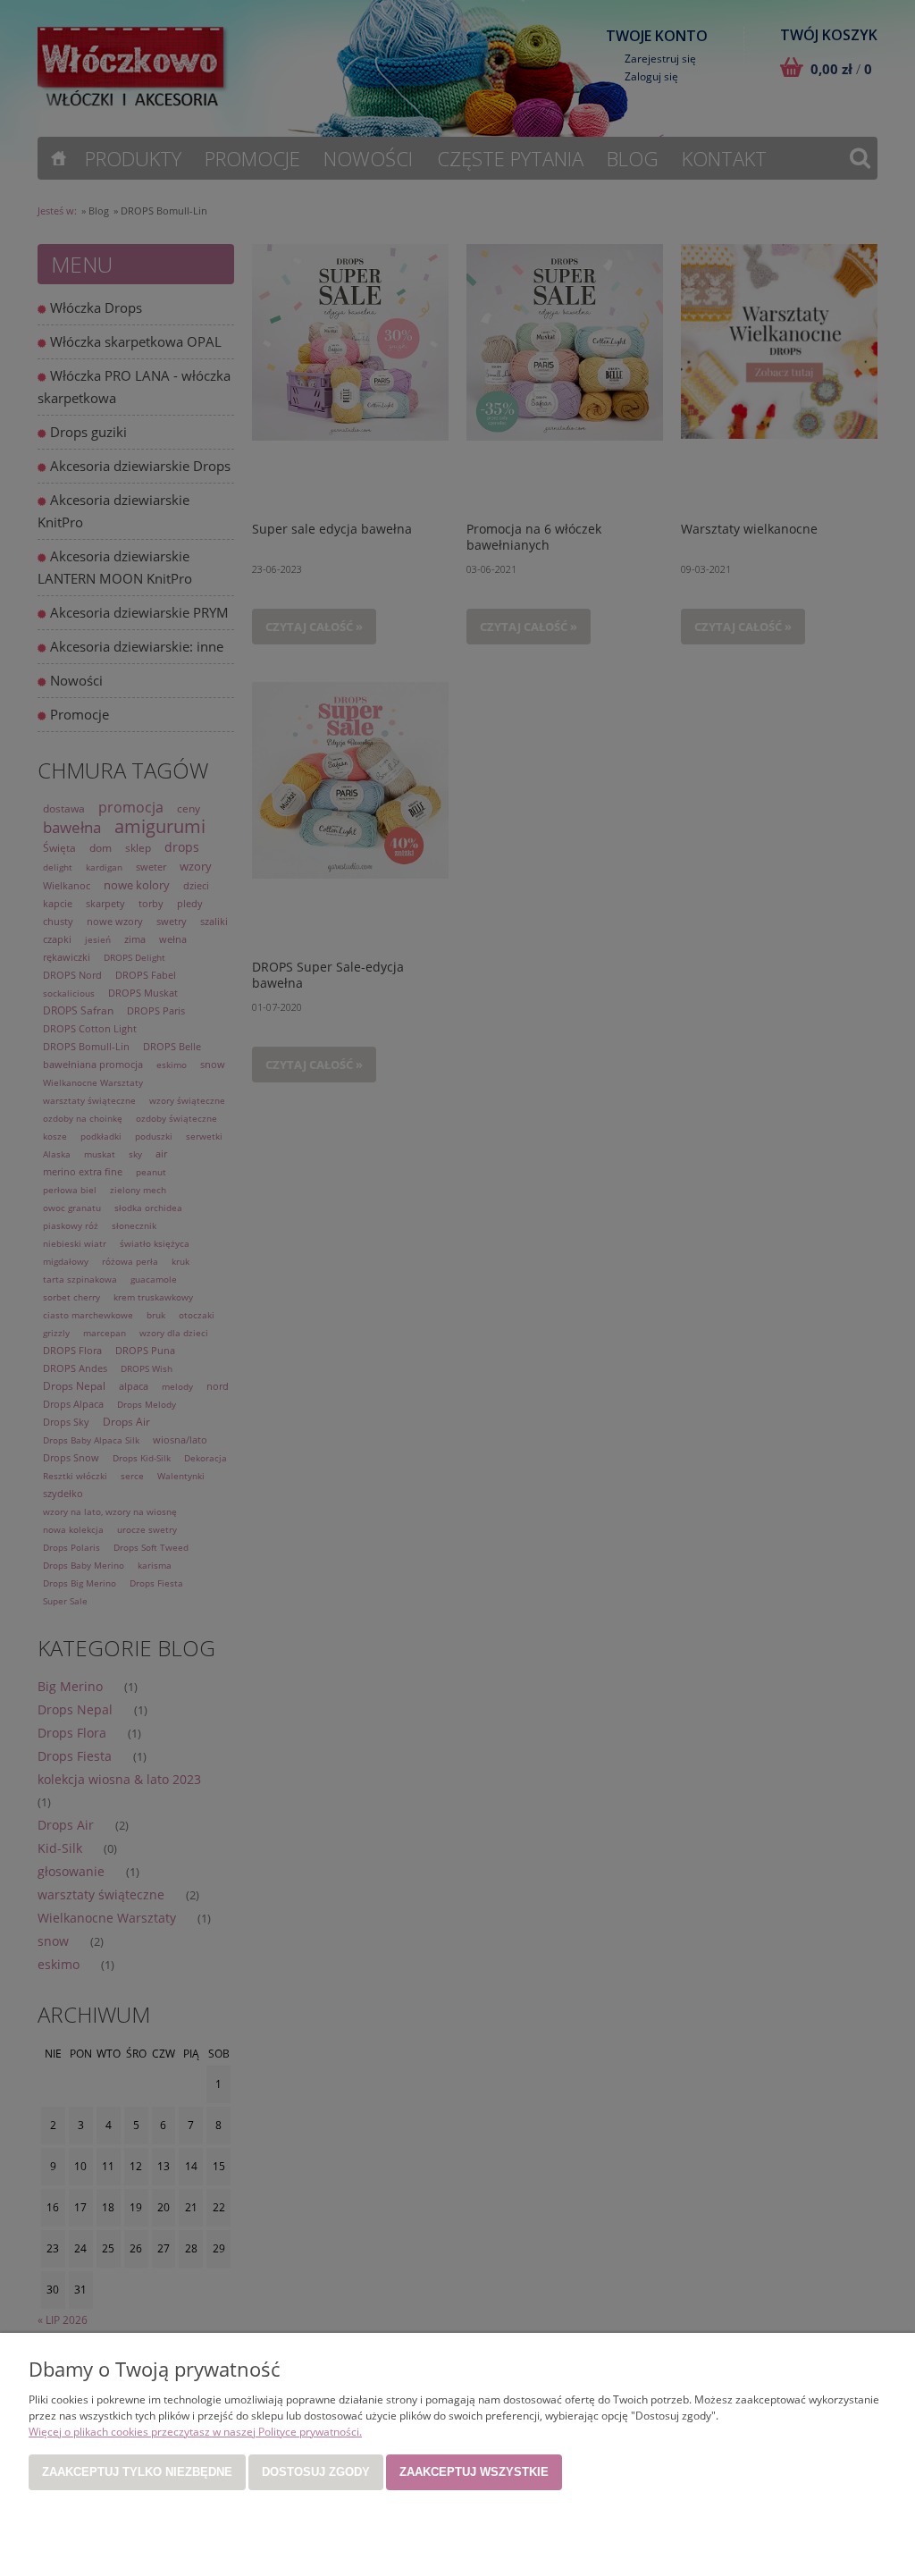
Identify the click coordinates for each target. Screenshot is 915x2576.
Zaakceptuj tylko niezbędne (137, 2472)
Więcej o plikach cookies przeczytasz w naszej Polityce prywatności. (195, 2432)
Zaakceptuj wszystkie (474, 2472)
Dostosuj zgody (316, 2472)
